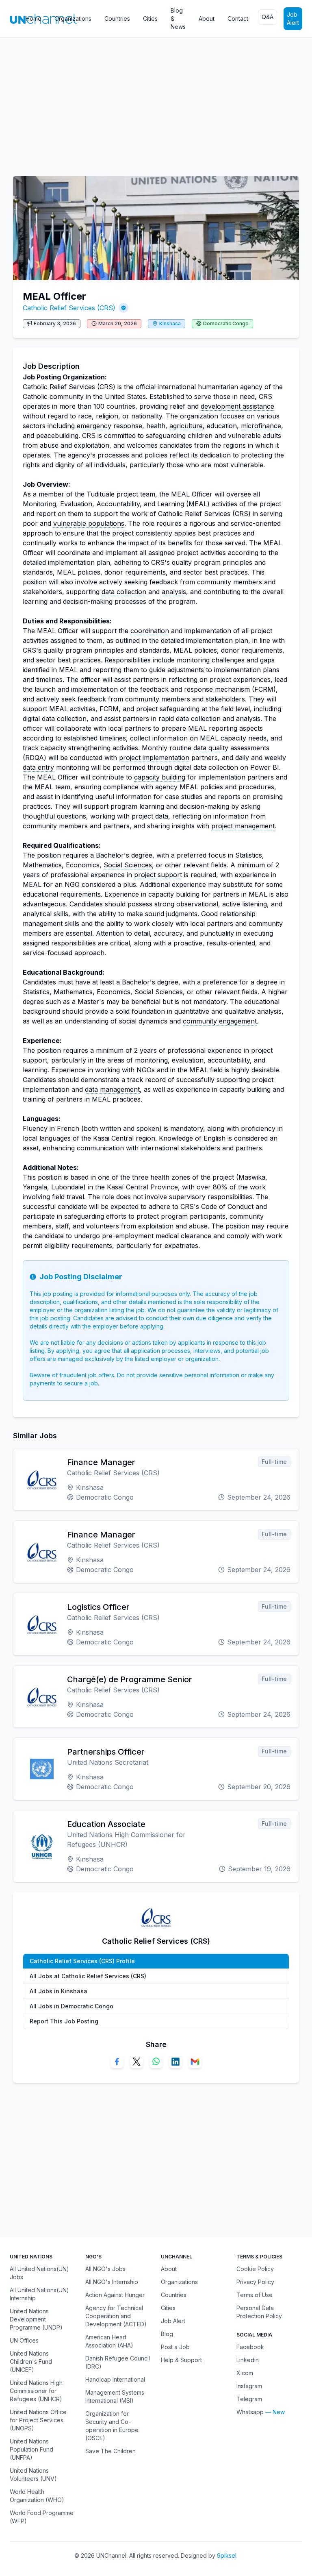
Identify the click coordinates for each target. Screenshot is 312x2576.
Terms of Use (255, 2295)
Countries (117, 19)
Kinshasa (170, 323)
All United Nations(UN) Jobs (39, 2273)
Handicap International (115, 2379)
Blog (167, 2334)
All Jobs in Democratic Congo (71, 2006)
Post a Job (175, 2347)
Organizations (73, 19)
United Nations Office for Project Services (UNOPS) (38, 2420)
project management (243, 826)
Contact (238, 19)
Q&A (268, 17)
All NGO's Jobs (105, 2269)
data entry (38, 767)
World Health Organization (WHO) (37, 2496)
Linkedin (248, 2360)
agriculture (186, 426)
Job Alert (293, 19)
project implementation (154, 758)
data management (112, 1089)
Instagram (249, 2386)
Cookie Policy (255, 2269)
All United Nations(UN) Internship (39, 2294)
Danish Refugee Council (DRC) (118, 2362)
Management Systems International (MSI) (115, 2396)
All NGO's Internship (112, 2282)
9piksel (227, 2555)
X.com (245, 2373)
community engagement (220, 1021)
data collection (124, 592)
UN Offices (24, 2340)
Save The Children (110, 2451)
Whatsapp (250, 2412)
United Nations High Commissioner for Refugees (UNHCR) (36, 2391)
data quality (211, 748)
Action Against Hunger (115, 2295)
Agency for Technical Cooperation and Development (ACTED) (116, 2316)
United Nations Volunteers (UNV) (33, 2475)
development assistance (237, 406)
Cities (150, 19)
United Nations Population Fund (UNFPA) (31, 2449)
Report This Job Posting (64, 2021)
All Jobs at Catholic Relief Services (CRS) (88, 1976)
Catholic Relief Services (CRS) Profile (82, 1961)
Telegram (249, 2399)
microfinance (261, 426)
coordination (150, 631)
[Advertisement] (156, 103)
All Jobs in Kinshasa (58, 1991)
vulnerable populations (89, 523)
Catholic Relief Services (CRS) (69, 308)
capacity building (160, 777)
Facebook (250, 2347)
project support (158, 875)
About (207, 19)
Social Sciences (128, 865)
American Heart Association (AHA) (109, 2341)
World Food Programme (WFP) (42, 2517)
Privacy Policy (255, 2282)
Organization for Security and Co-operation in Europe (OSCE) (112, 2426)
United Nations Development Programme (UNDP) (36, 2319)
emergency (94, 426)
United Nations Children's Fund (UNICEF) (31, 2362)
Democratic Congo (226, 323)
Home (34, 19)
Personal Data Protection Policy (259, 2312)
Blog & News (178, 19)
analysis (174, 592)
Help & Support (181, 2360)
